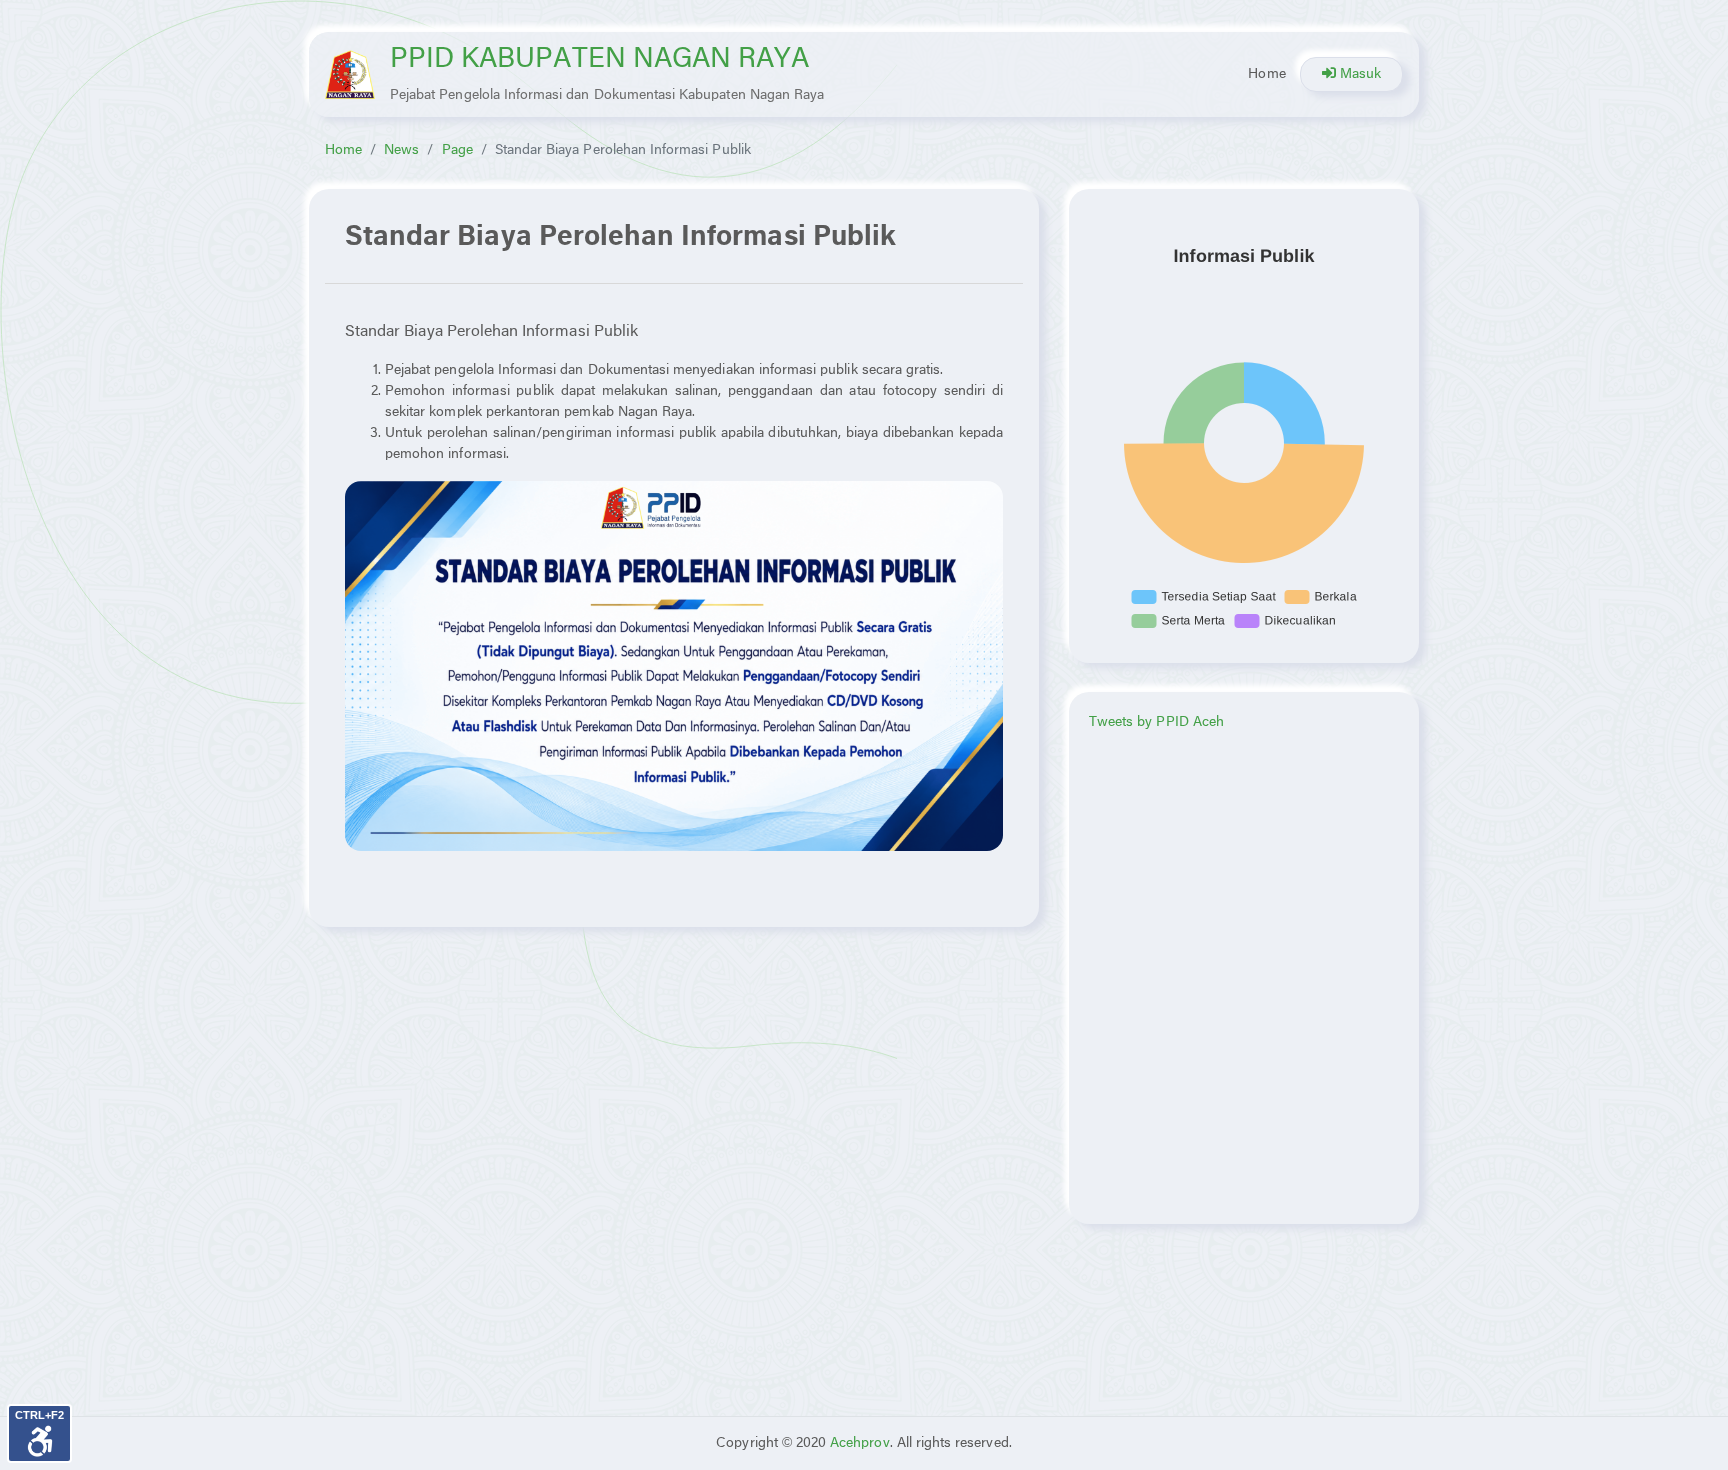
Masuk (1358, 74)
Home (1266, 74)
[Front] (350, 74)
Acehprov (859, 1443)
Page (457, 150)
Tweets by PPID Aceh (1156, 722)
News (401, 150)
